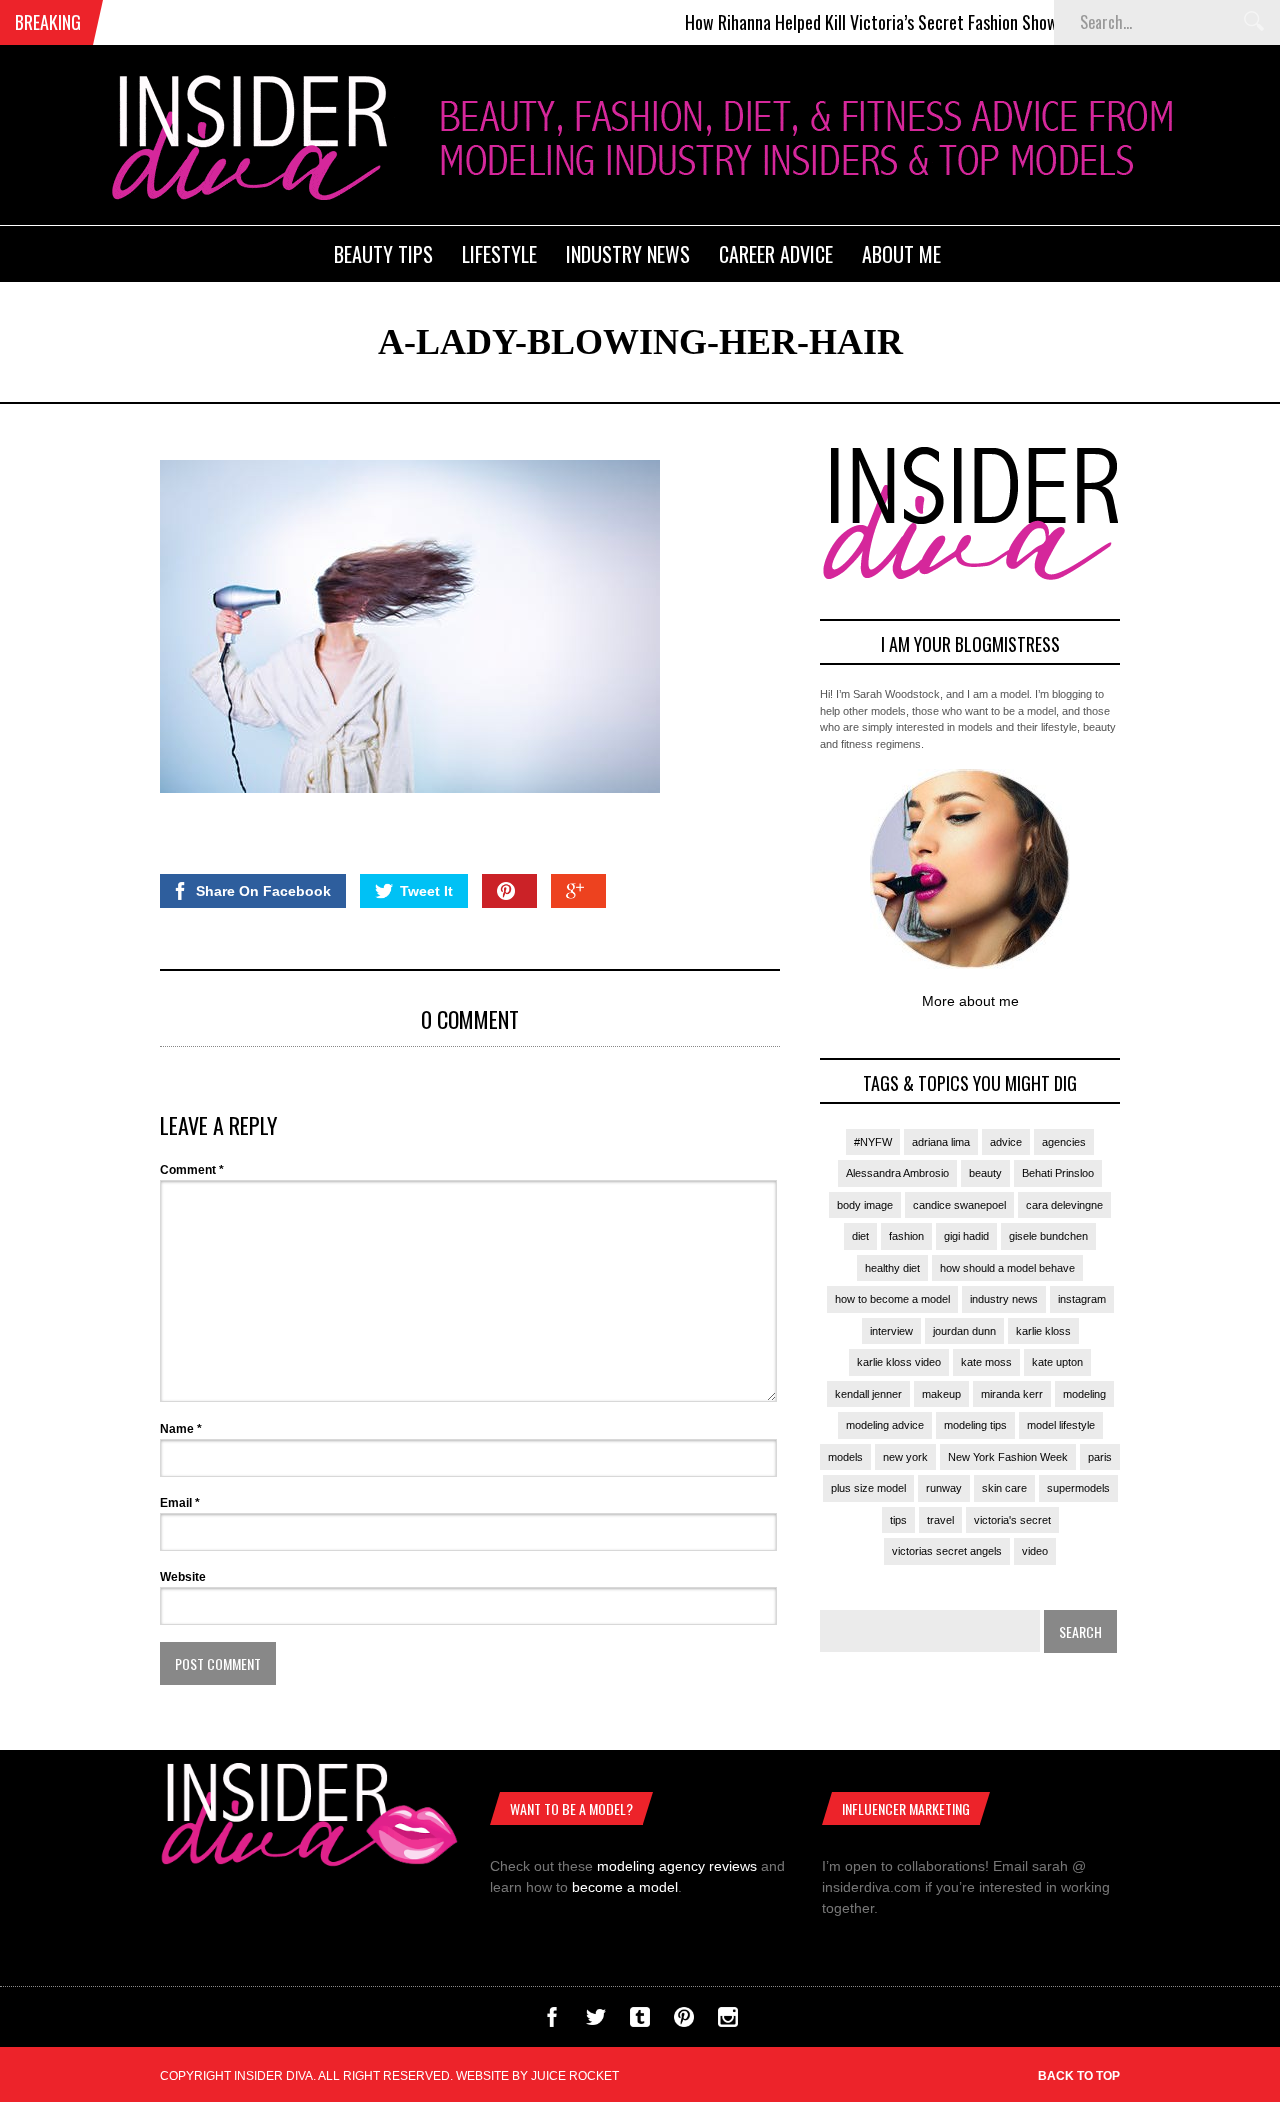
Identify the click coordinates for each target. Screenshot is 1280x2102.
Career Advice (776, 254)
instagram (1082, 1299)
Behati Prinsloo (1058, 1173)
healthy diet (892, 1268)
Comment (192, 1170)
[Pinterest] (684, 2022)
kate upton (1057, 1362)
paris (1100, 1457)
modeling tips (975, 1425)
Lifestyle (499, 254)
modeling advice (885, 1425)
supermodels (1078, 1488)
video (1035, 1551)
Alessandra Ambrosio (897, 1173)
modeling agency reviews (677, 1866)
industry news (1004, 1299)
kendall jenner (868, 1394)
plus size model (868, 1488)
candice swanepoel (959, 1205)
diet (860, 1236)
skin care (1004, 1488)
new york (905, 1457)
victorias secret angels (947, 1551)
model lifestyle (1061, 1425)
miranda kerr (1012, 1394)
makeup (941, 1394)
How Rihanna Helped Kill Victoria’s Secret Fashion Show (839, 22)
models (845, 1457)
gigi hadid (966, 1236)
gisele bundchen (1048, 1236)
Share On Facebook (263, 891)
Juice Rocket (575, 2076)
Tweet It (426, 891)
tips (898, 1520)
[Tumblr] (640, 2022)
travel (940, 1520)
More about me (970, 1001)
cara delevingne (1064, 1205)
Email (180, 1503)
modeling (1084, 1394)
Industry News (628, 254)
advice (1006, 1142)
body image (865, 1205)
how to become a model (892, 1299)
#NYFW (873, 1142)
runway (944, 1488)
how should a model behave (1007, 1268)
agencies (1064, 1142)
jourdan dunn (964, 1331)
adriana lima (941, 1142)
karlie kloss (1043, 1331)
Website (183, 1577)
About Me (901, 254)
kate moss (986, 1362)
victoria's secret (1012, 1520)
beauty (985, 1173)
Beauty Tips (383, 254)
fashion (906, 1236)
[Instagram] (728, 2022)
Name (181, 1429)
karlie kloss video (899, 1362)
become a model (625, 1887)
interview (891, 1331)
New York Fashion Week (1008, 1457)
